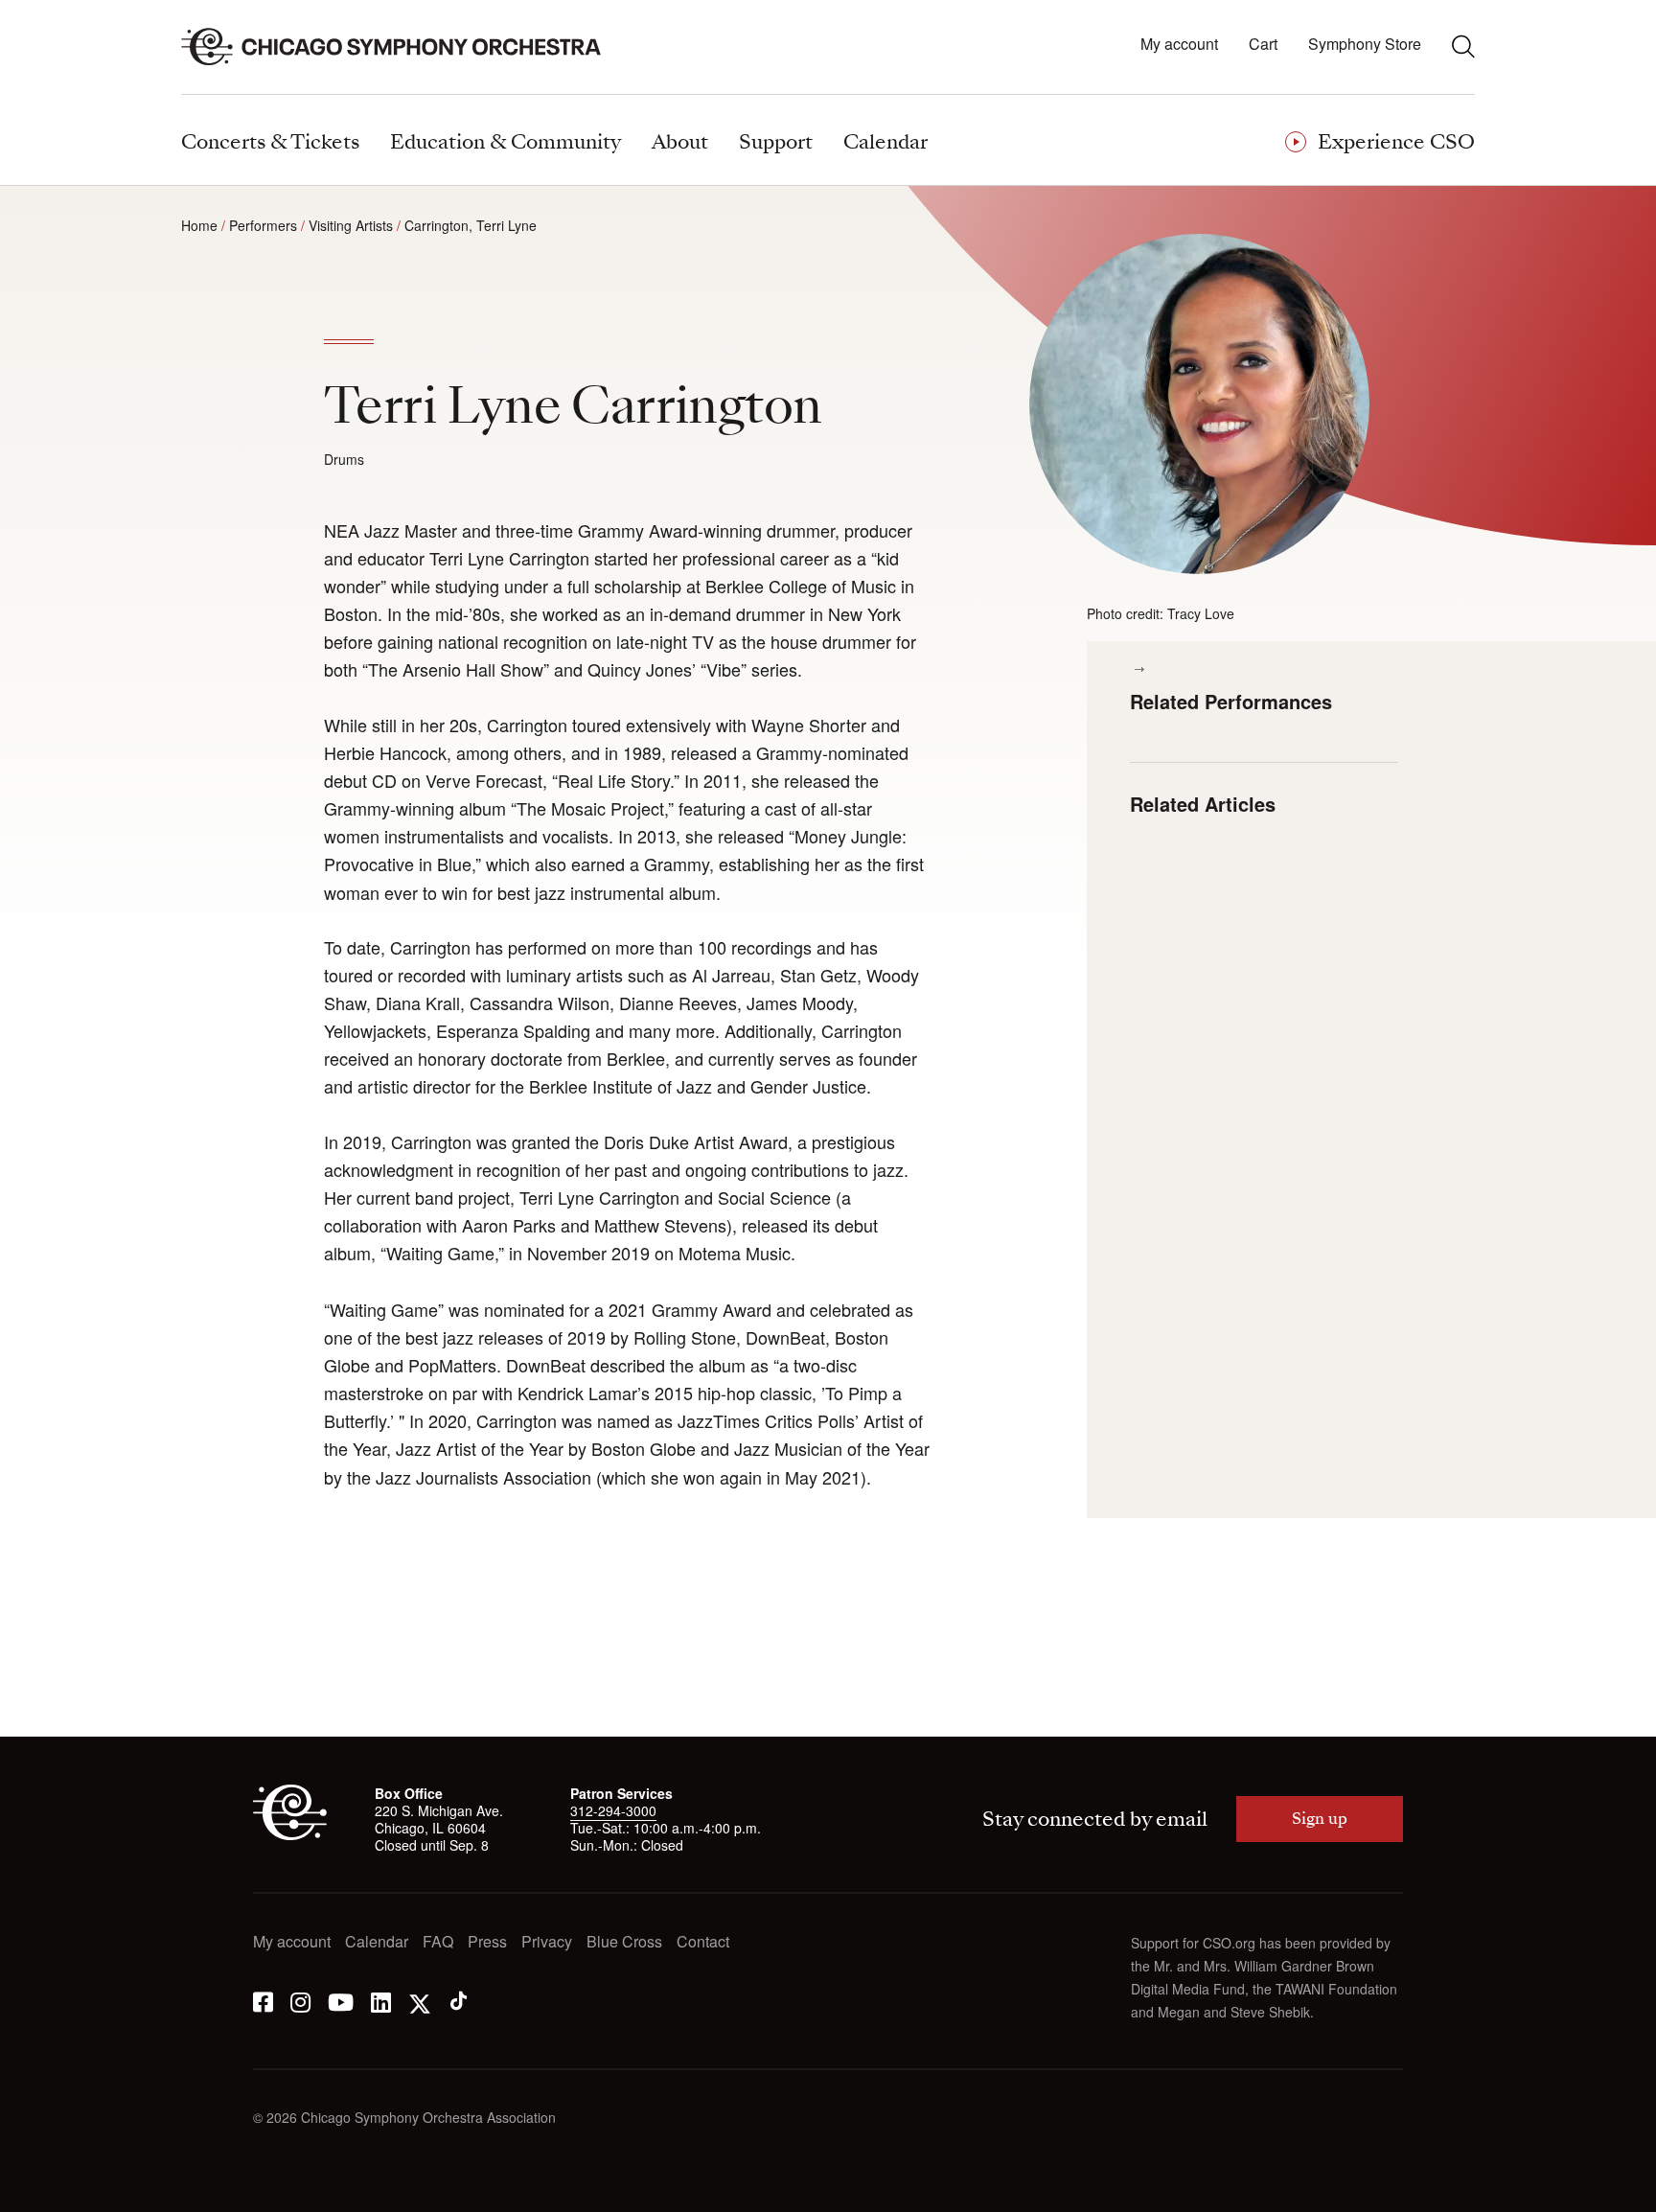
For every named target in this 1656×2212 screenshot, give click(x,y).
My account (1179, 45)
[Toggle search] (1463, 46)
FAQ (438, 1942)
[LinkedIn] (381, 2001)
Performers (263, 225)
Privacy (547, 1942)
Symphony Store (1365, 45)
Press (487, 1942)
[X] (420, 2001)
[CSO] (290, 1834)
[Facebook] (263, 2001)
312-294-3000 (613, 1810)
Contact (703, 1942)
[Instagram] (300, 2001)
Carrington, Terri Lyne (471, 225)
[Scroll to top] (54, 2191)
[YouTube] (341, 2001)
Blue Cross (624, 1942)
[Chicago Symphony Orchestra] (402, 47)
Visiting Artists (351, 225)
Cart (1263, 45)
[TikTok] (459, 2001)
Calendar (377, 1942)
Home (199, 225)
